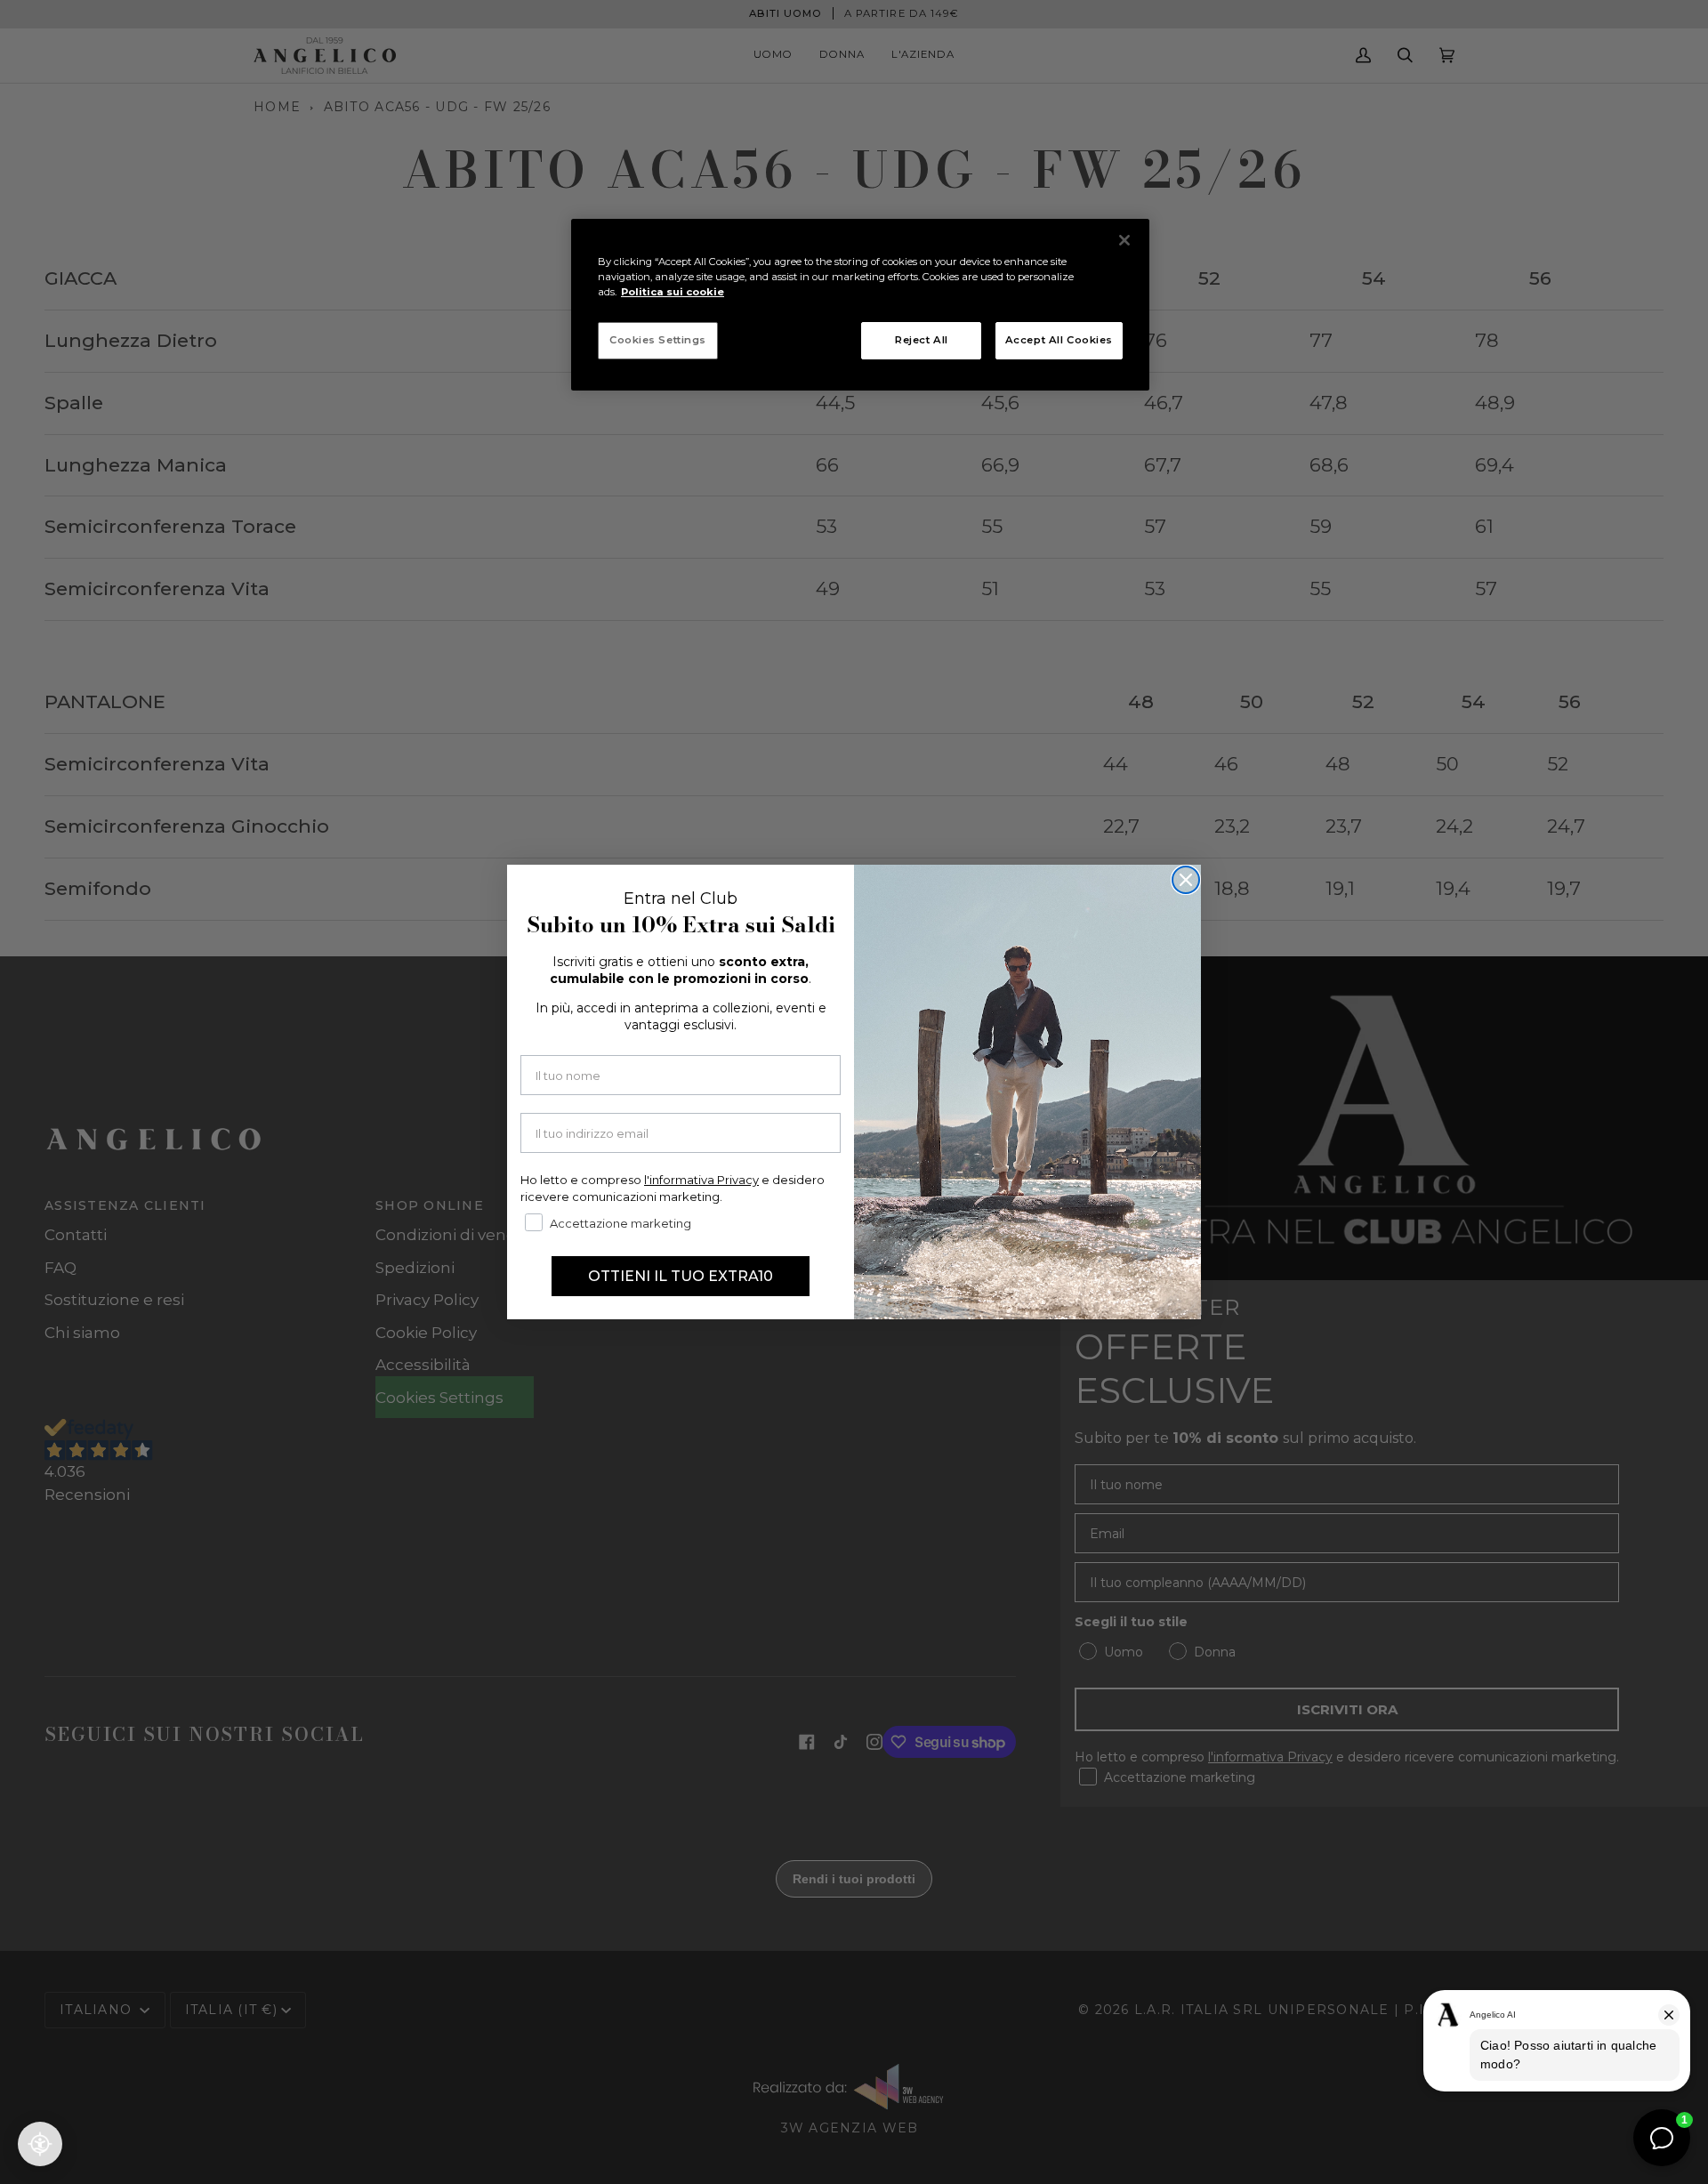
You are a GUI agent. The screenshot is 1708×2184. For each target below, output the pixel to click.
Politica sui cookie (673, 292)
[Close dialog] (1186, 880)
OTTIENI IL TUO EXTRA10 (681, 1276)
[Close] (1124, 240)
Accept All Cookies (1059, 340)
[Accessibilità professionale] (40, 2144)
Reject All (922, 340)
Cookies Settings (658, 340)
